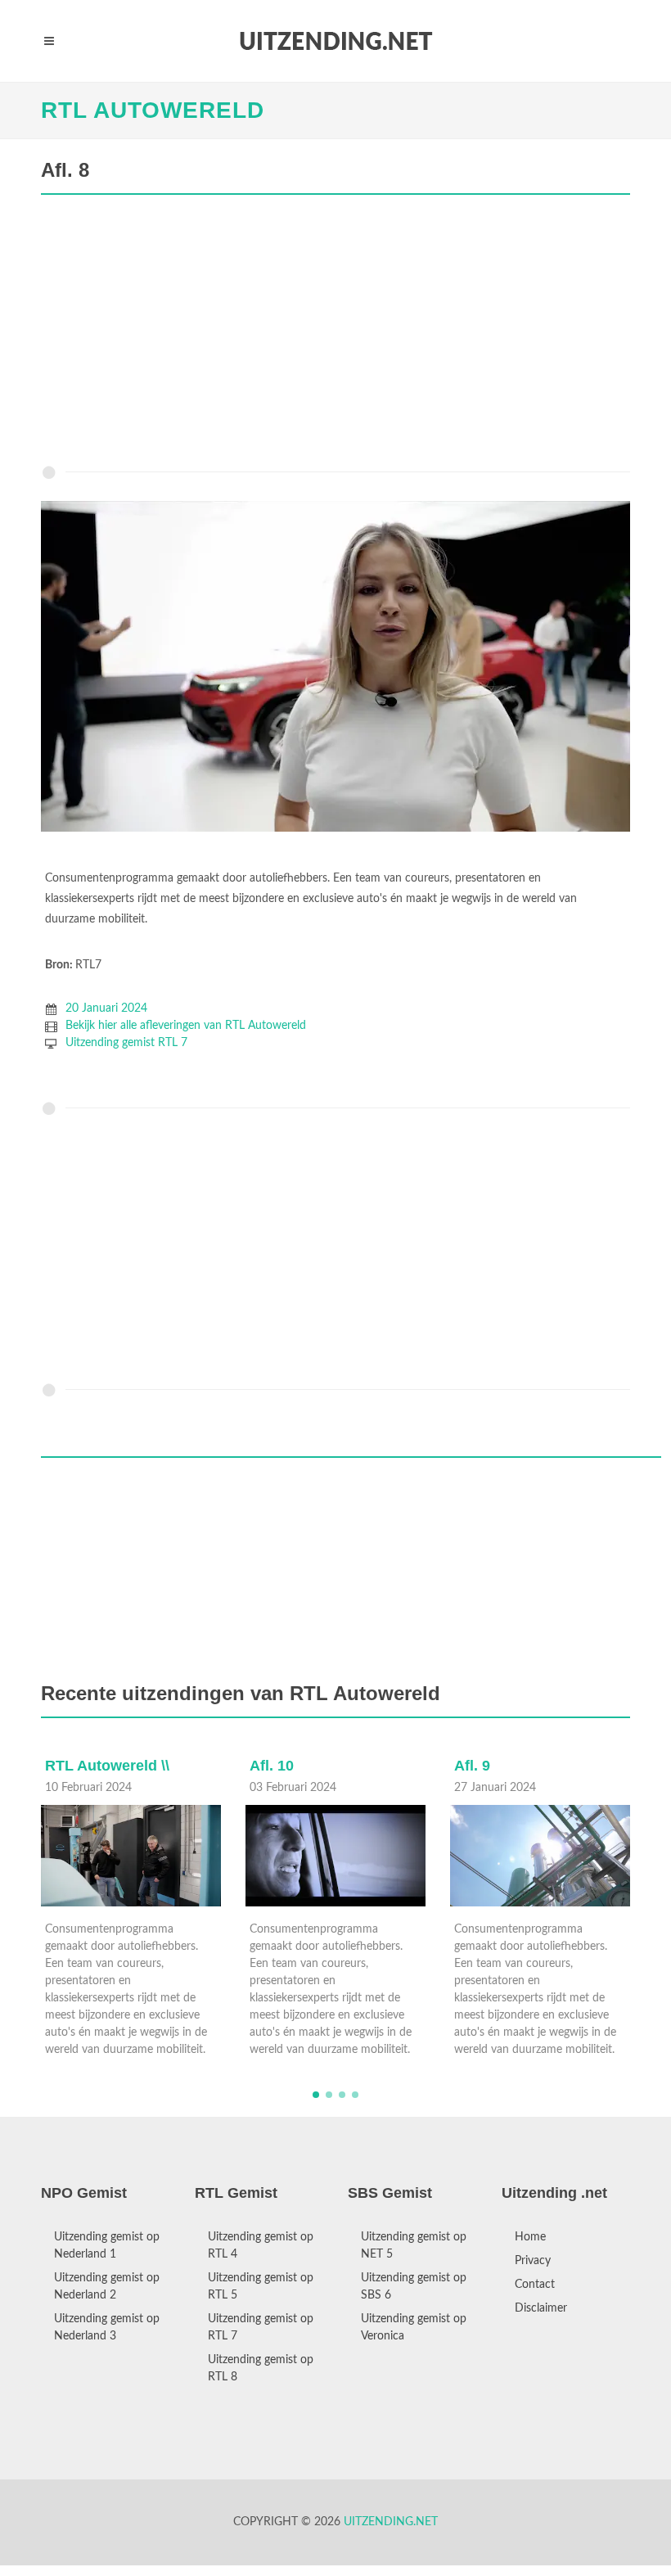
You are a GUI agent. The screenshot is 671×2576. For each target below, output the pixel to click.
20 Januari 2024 (106, 1008)
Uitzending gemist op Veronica (414, 2328)
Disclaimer (541, 2308)
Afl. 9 (268, 1766)
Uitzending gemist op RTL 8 (261, 2368)
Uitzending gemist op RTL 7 (261, 2328)
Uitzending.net (391, 2522)
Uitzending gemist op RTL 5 (261, 2287)
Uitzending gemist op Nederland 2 (107, 2287)
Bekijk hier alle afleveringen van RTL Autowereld (186, 1026)
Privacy (533, 2261)
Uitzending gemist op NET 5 (414, 2246)
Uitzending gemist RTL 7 (126, 1043)
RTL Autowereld (153, 110)
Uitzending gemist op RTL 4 (261, 2246)
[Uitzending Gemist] (335, 41)
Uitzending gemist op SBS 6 (414, 2287)
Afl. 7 (473, 1766)
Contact (535, 2285)
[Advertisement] (335, 334)
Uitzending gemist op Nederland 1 (107, 2246)
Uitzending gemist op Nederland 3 (107, 2328)
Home (530, 2237)
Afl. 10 (68, 1766)
